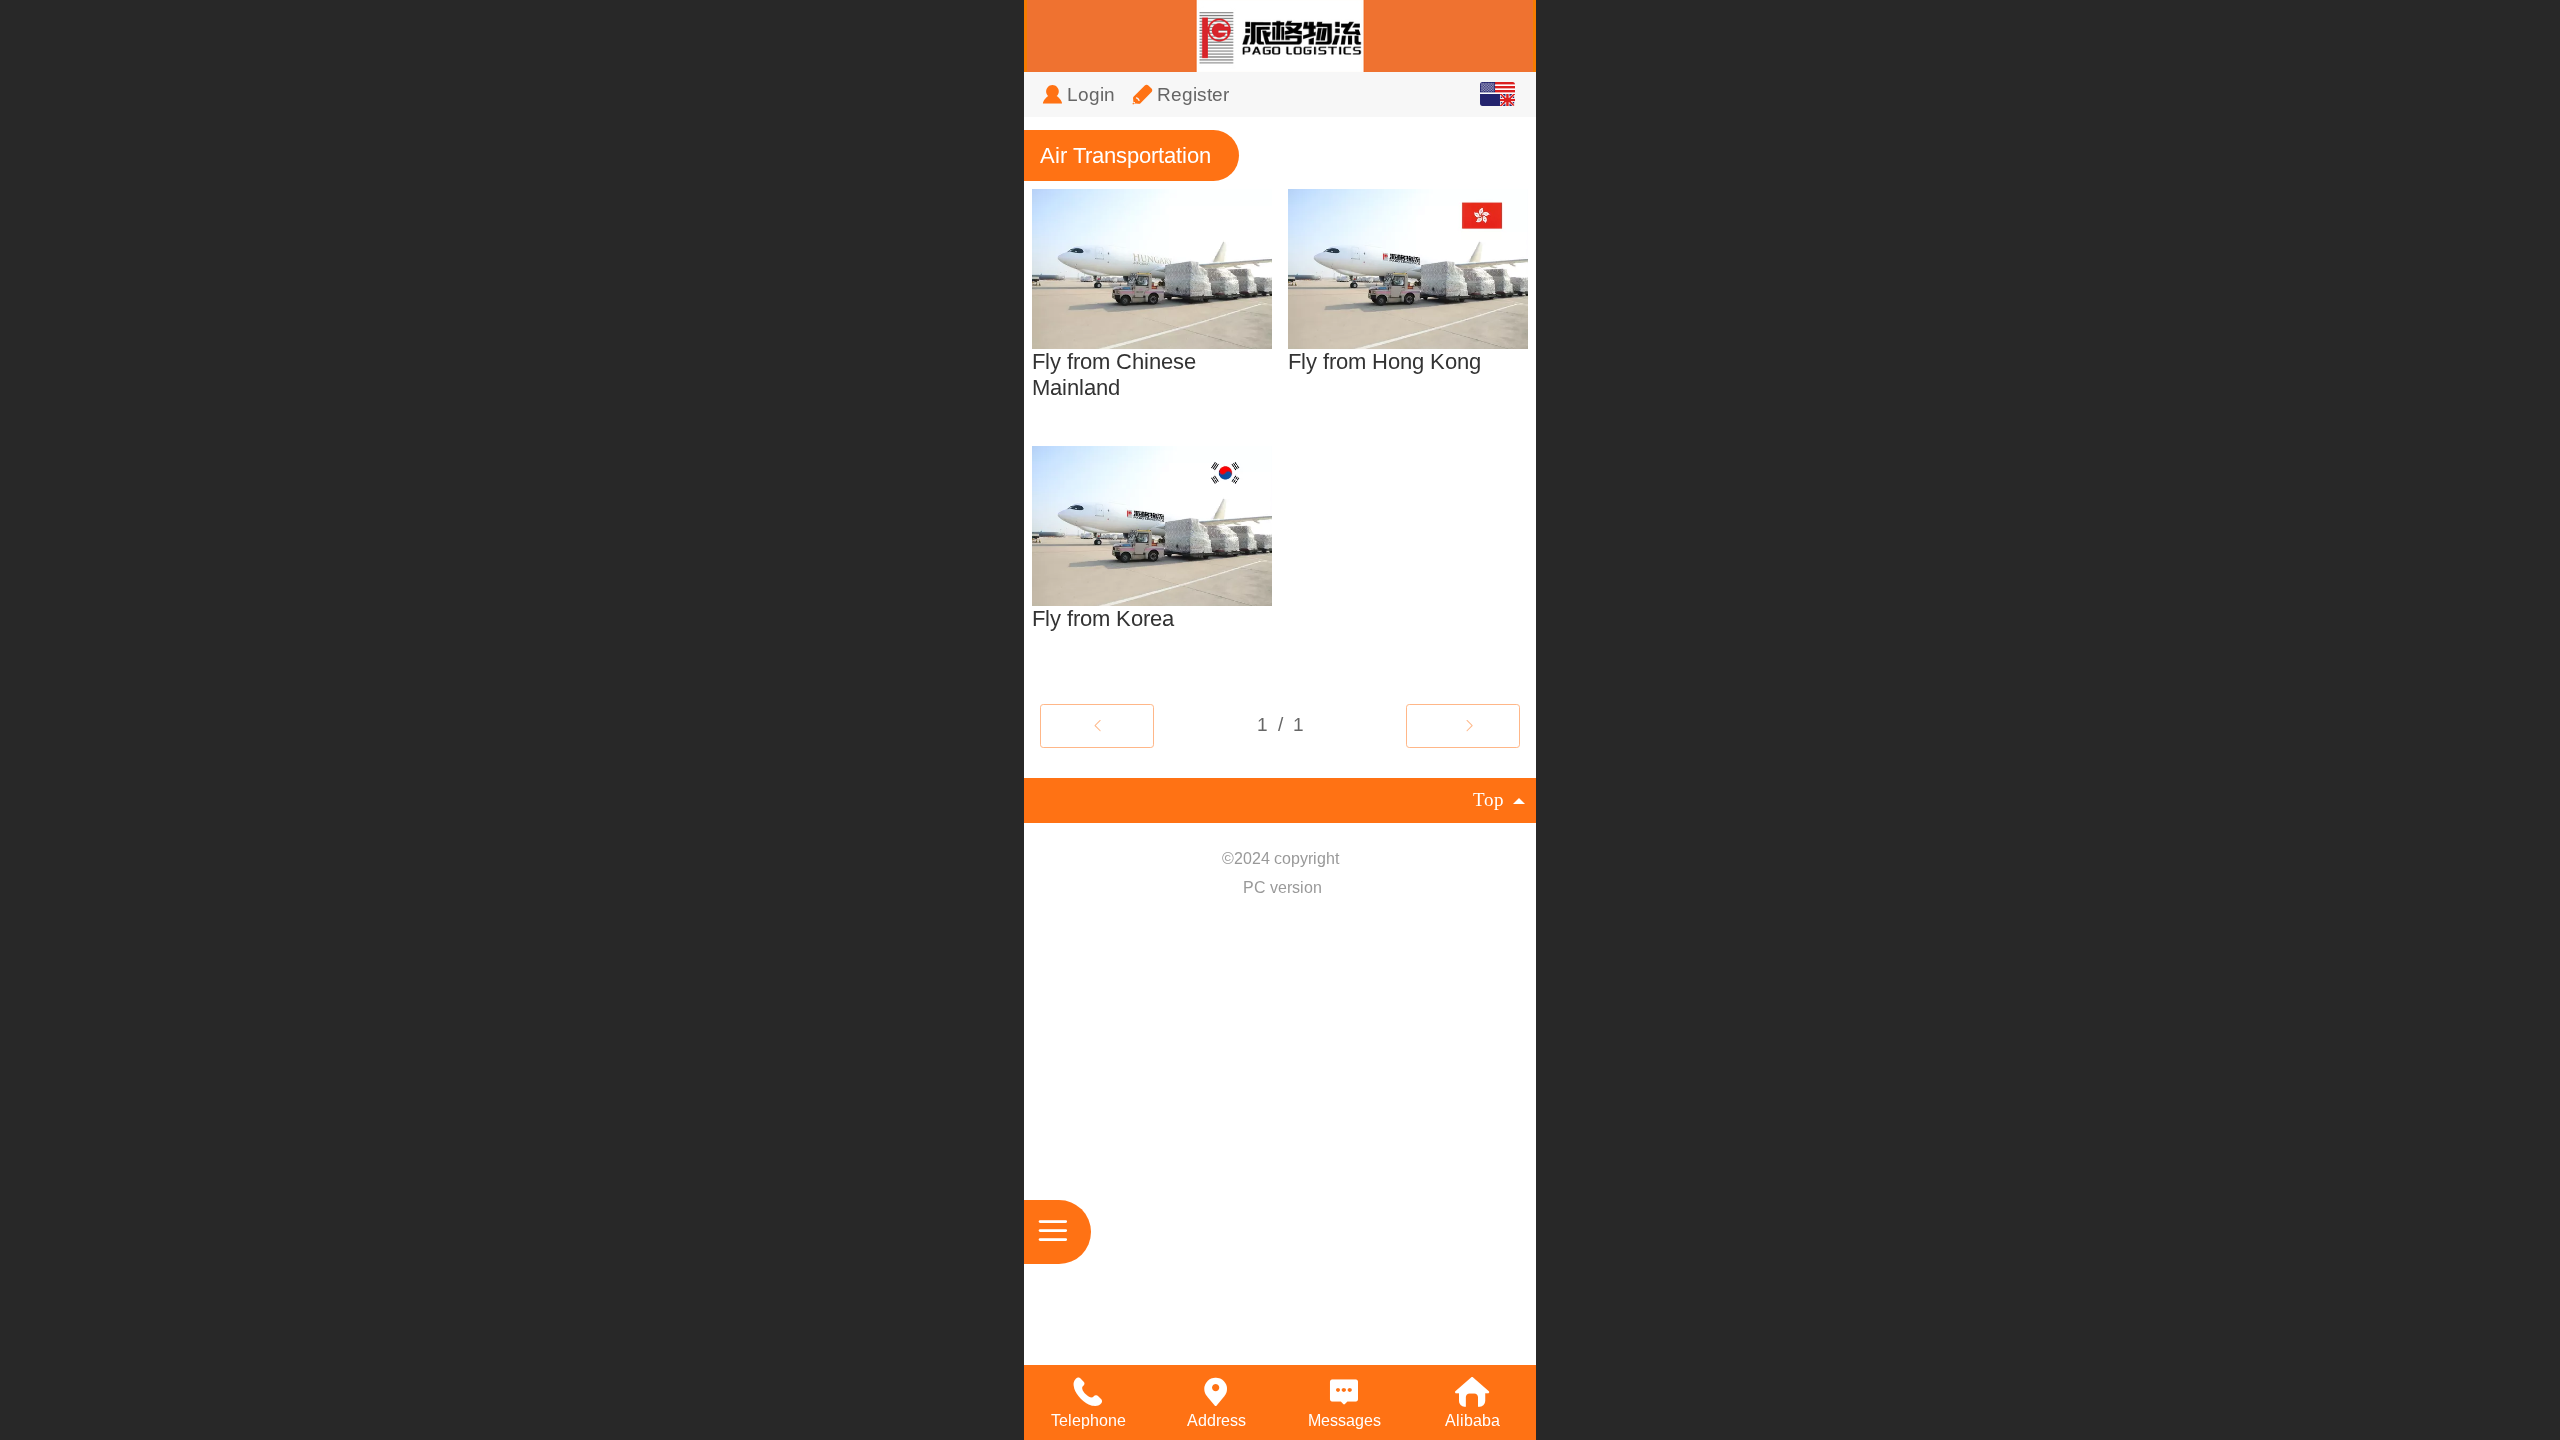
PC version (1282, 887)
